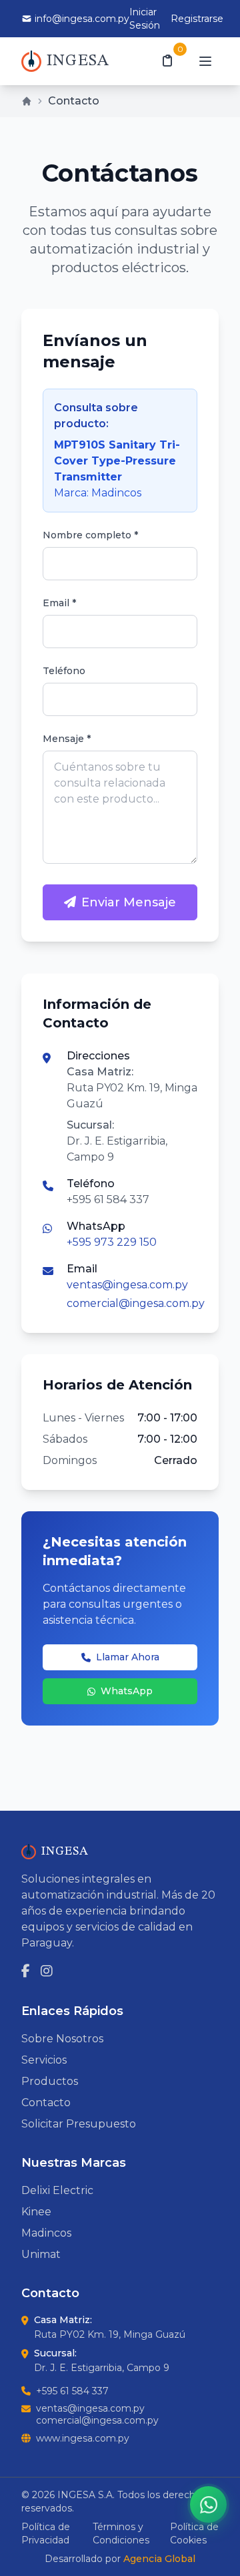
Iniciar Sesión (145, 19)
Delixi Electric (57, 2190)
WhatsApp (127, 1691)
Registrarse (197, 19)
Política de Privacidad (46, 2533)
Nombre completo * (90, 535)
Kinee (36, 2212)
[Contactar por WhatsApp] (208, 2504)
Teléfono (64, 671)
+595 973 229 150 (112, 1242)
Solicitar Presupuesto (79, 2124)
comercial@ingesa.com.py (136, 1303)
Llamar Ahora (128, 1657)
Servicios (44, 2060)
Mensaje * (67, 739)
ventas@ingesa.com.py (127, 1285)
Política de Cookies (194, 2533)
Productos (50, 2081)
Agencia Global (159, 2559)
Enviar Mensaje (129, 902)
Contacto (46, 2103)
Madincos (46, 2233)
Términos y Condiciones (121, 2533)
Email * (59, 603)
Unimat (41, 2254)
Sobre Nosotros (62, 2039)
